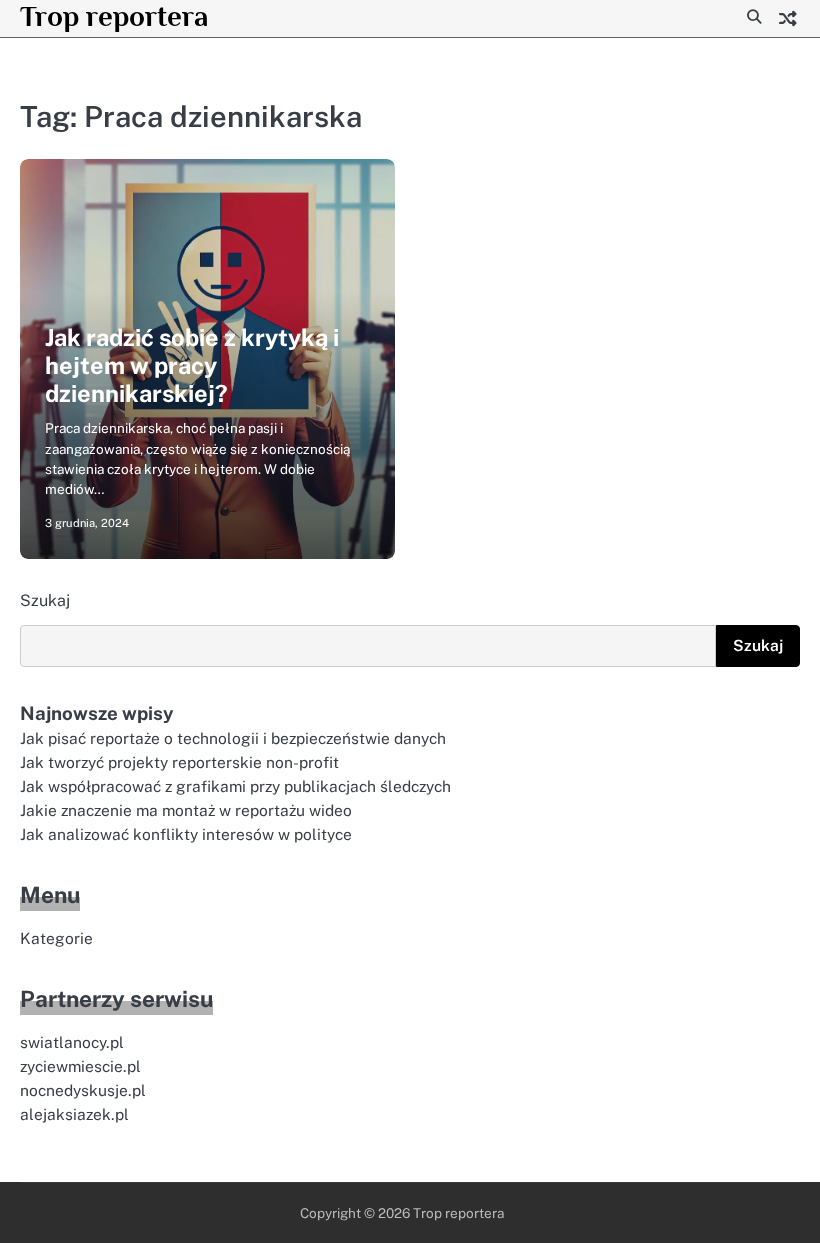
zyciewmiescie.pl (80, 1066)
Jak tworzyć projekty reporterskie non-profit (179, 762)
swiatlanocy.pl (72, 1042)
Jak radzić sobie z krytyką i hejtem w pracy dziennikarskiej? (192, 366)
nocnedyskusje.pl (83, 1090)
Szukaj (45, 600)
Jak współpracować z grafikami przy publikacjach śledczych (235, 786)
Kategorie (56, 938)
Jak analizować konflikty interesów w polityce (186, 834)
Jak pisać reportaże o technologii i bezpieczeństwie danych (233, 738)
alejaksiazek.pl (74, 1114)
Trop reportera (114, 16)
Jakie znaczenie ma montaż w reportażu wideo (186, 810)
